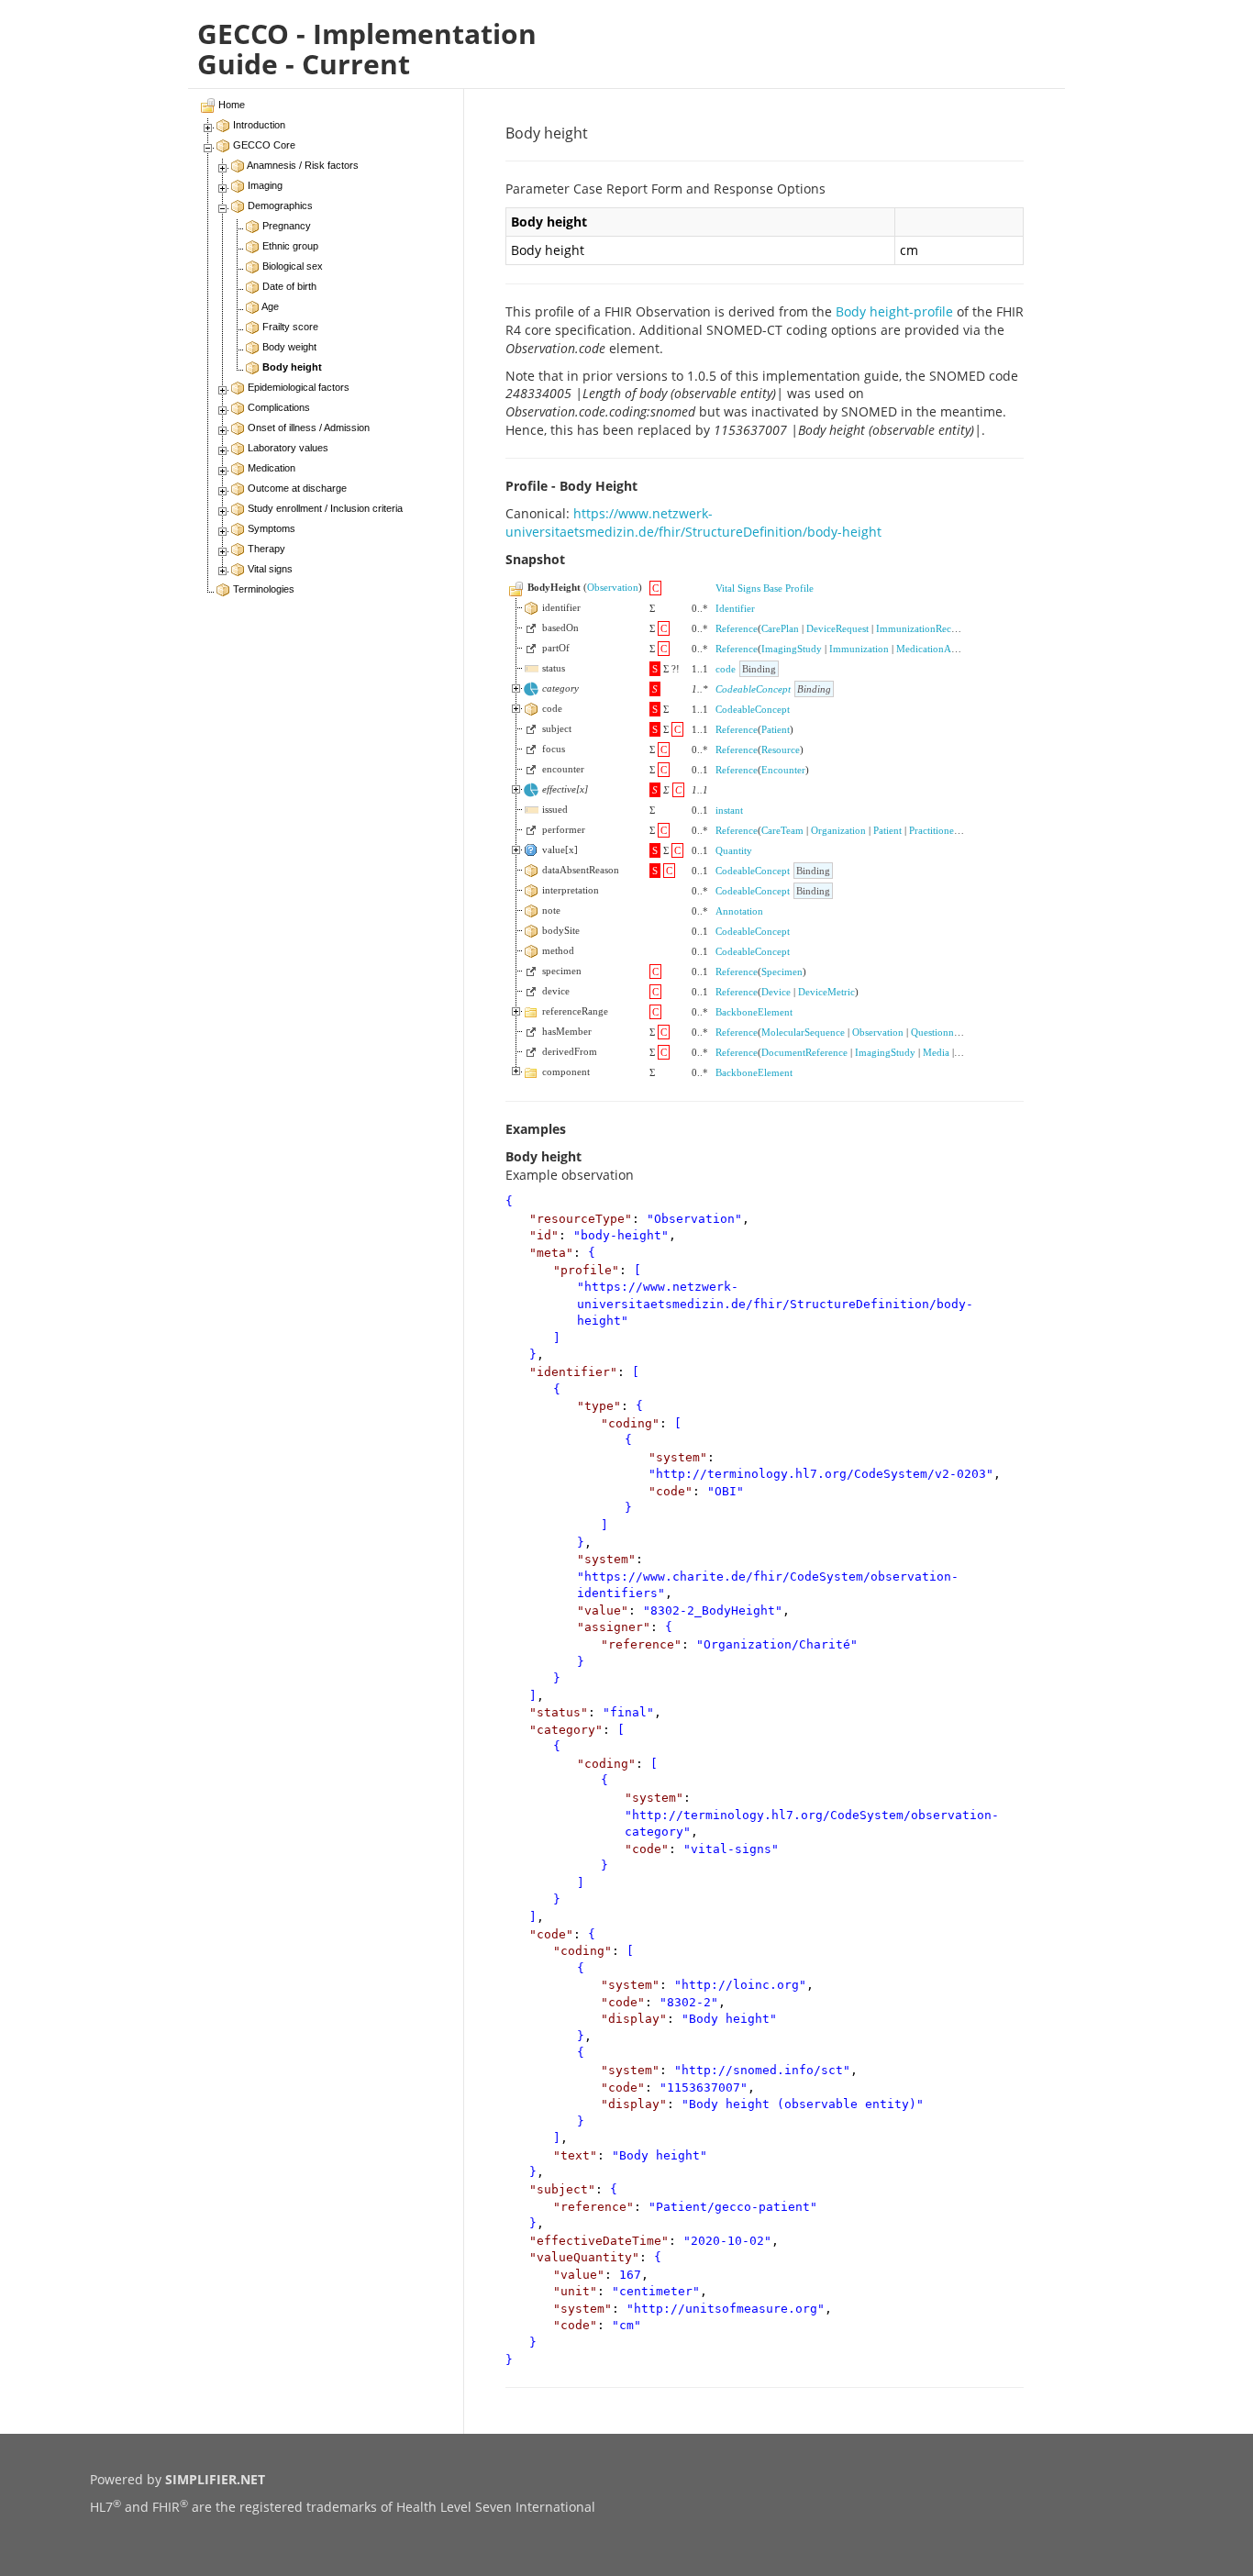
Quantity (734, 850)
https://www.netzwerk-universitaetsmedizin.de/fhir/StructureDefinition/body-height (693, 522)
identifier (573, 1372)
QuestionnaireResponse (960, 1032)
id (544, 1235)
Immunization (859, 649)
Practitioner (933, 830)
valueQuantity (584, 2257)
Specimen (782, 972)
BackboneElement (754, 1012)
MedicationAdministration (952, 649)
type (599, 1406)
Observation (613, 587)
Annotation (739, 911)
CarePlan (780, 628)
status (559, 1712)
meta (551, 1253)
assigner (614, 1627)
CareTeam (782, 830)
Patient (776, 729)
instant (729, 810)
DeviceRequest (837, 628)
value (603, 1610)
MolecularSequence (803, 1032)
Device (776, 992)
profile (586, 1270)
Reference (737, 628)
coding (630, 1423)
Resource (781, 749)
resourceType (581, 1219)
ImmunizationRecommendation (943, 628)
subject (562, 2189)
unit (575, 2291)
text (575, 2155)
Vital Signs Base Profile (765, 588)
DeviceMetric (826, 992)
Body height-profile (894, 311)
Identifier (735, 608)
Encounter (783, 770)
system (678, 1457)
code (726, 669)
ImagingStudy (792, 649)
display (634, 2019)
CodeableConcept (753, 689)
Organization (838, 830)
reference (641, 1644)
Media (936, 1052)
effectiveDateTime (599, 2241)
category (566, 1730)
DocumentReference (804, 1052)
